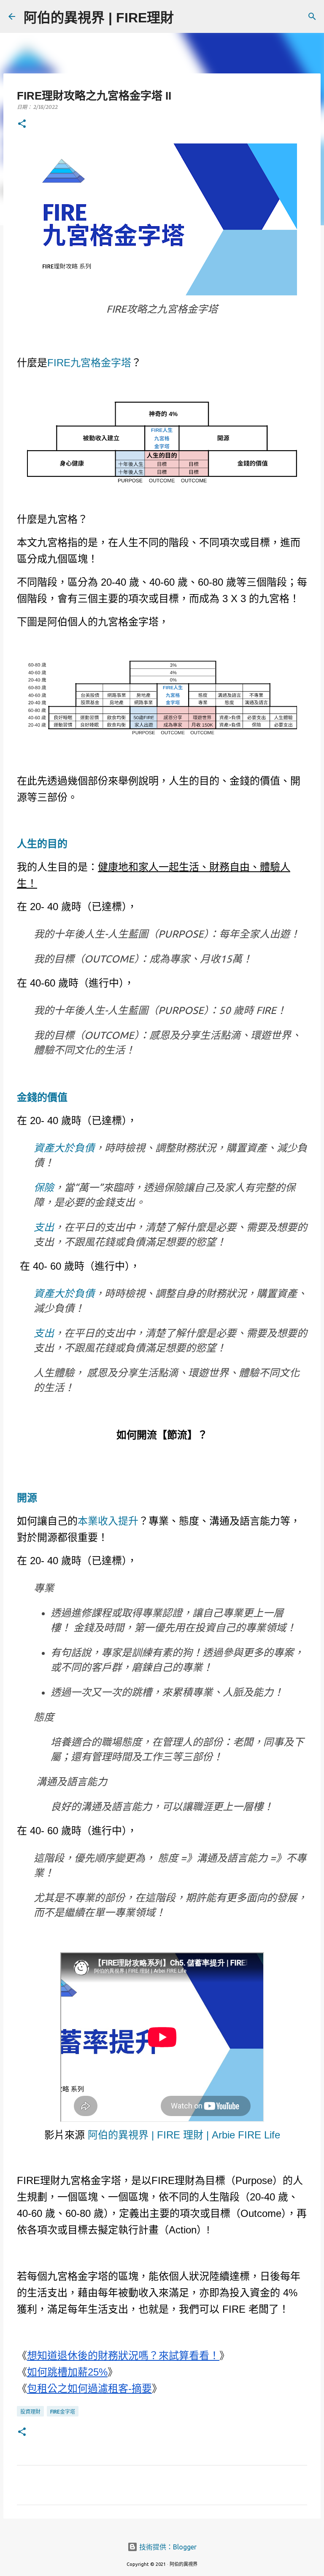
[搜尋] (186, 16)
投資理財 (30, 2412)
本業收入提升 (108, 1521)
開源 (27, 1498)
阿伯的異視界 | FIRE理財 (99, 18)
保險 (44, 1188)
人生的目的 (42, 844)
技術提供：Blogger (167, 2547)
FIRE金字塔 (63, 2412)
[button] (22, 124)
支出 (44, 1227)
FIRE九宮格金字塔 (89, 363)
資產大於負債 (64, 1148)
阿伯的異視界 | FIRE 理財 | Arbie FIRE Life (184, 2135)
